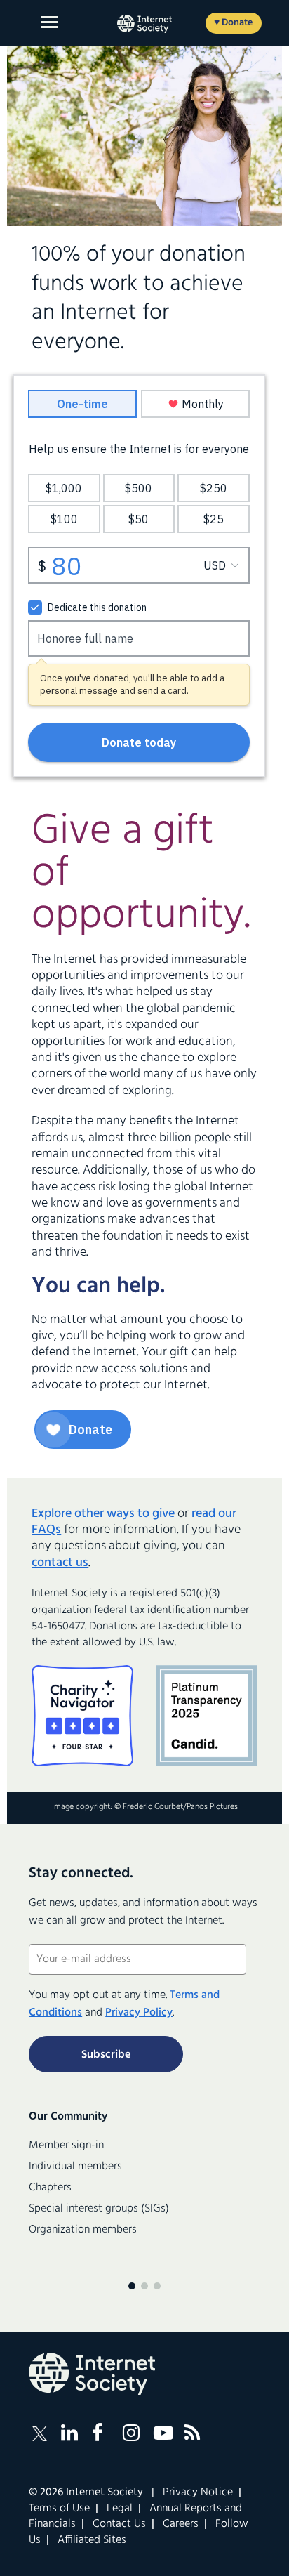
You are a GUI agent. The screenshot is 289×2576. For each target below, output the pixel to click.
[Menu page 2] (144, 2286)
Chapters (50, 2188)
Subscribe (106, 2055)
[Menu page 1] (132, 2286)
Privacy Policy (139, 2013)
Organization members (83, 2230)
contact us (60, 1563)
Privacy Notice (198, 2492)
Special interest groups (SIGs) (99, 2209)
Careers (181, 2524)
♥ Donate (233, 23)
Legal (120, 2509)
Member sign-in (66, 2145)
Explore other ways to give (103, 1514)
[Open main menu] (50, 22)
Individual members (75, 2167)
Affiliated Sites (92, 2540)
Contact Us (119, 2524)
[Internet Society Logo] (92, 2374)
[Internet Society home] (144, 24)
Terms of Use (59, 2509)
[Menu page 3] (157, 2286)
